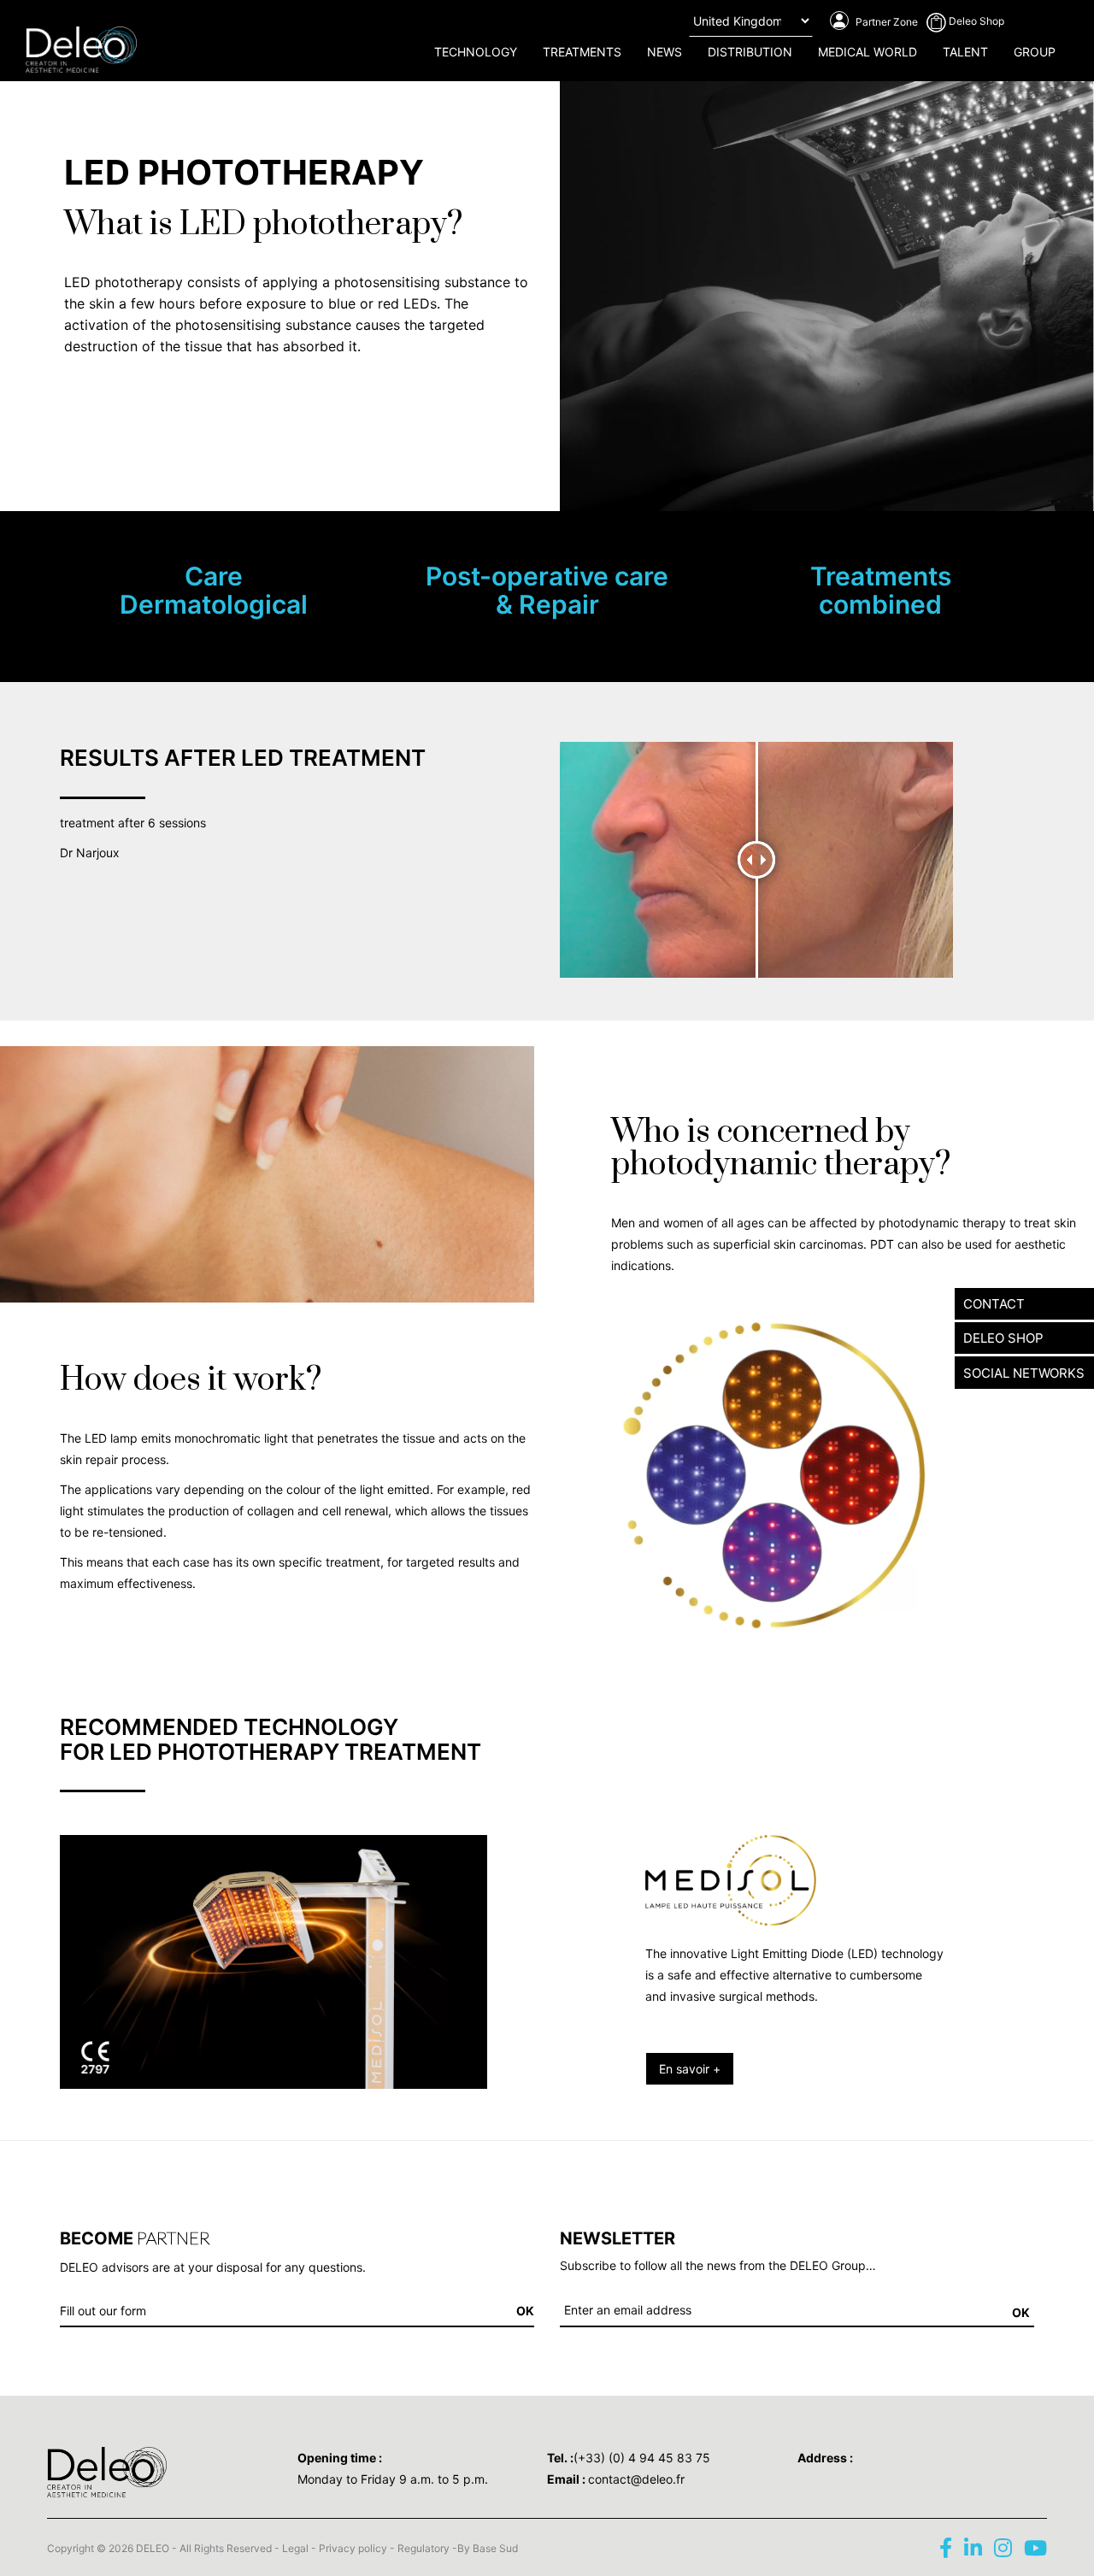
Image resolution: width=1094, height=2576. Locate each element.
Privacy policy (353, 2548)
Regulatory (423, 2548)
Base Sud (495, 2548)
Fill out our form (103, 2311)
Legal (295, 2548)
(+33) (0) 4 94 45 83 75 (642, 2458)
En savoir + (690, 2069)
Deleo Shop (975, 21)
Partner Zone (885, 22)
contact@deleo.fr (636, 2479)
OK (1021, 2312)
